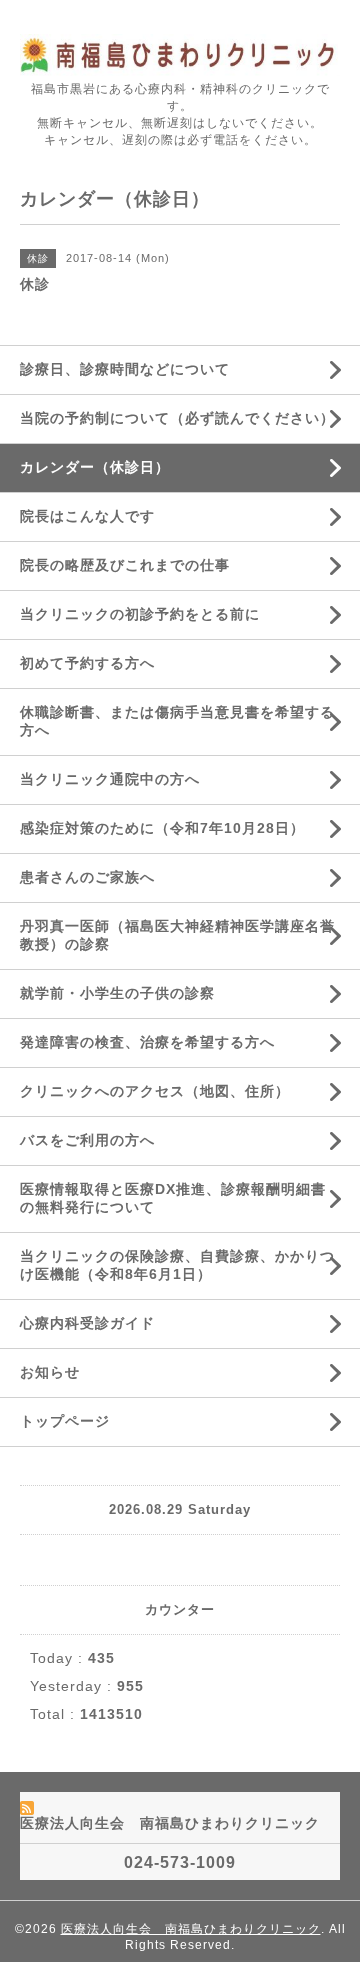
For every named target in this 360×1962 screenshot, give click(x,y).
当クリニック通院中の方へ (110, 779)
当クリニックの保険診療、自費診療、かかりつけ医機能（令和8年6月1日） (177, 1265)
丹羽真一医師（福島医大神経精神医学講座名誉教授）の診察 (177, 935)
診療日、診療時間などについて (125, 369)
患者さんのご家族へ (87, 877)
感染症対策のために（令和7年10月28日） (162, 828)
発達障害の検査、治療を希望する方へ (147, 1042)
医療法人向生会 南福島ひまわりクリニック (191, 1929)
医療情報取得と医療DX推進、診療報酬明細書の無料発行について (173, 1198)
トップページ (65, 1421)
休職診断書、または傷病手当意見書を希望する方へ (177, 721)
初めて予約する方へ (87, 663)
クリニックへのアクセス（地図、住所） (155, 1091)
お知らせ (50, 1372)
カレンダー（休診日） (95, 467)
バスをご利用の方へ (87, 1140)
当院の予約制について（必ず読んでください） (177, 418)
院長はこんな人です (87, 516)
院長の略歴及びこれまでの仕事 (125, 565)
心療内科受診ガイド (87, 1323)
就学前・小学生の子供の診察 (117, 993)
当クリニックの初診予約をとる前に (140, 614)
